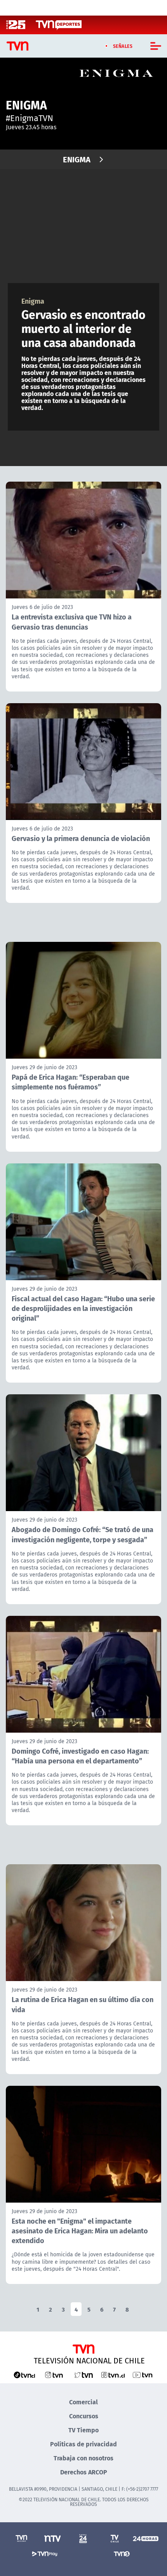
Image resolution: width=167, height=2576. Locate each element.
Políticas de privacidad (83, 2444)
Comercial (83, 2402)
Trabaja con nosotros (83, 2458)
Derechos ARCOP (84, 2472)
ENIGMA (77, 159)
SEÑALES (123, 46)
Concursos (84, 2416)
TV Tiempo (83, 2430)
